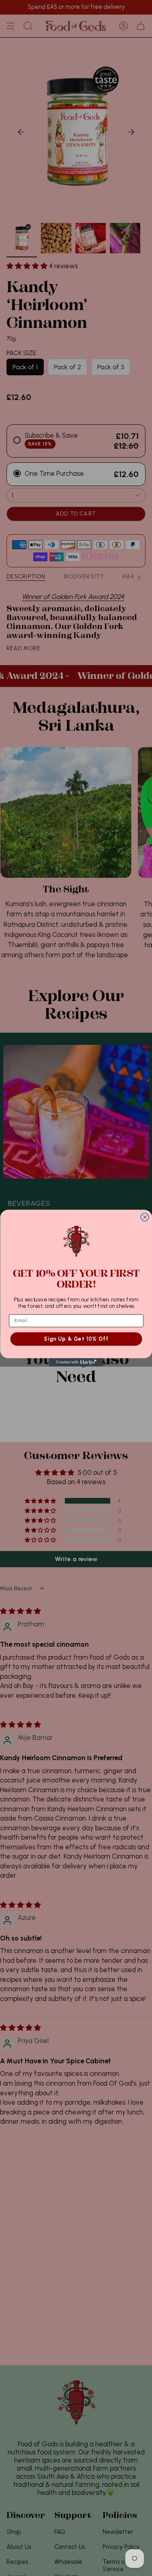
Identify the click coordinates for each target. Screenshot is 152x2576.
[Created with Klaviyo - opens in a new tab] (76, 1362)
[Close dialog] (145, 1217)
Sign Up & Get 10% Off (76, 1339)
